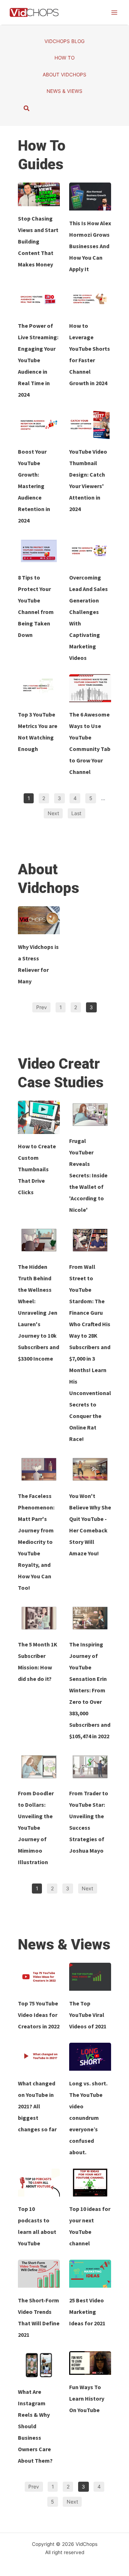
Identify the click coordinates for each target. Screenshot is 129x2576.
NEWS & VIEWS (64, 91)
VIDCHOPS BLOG (64, 41)
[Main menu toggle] (114, 12)
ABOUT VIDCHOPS (64, 75)
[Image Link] (39, 194)
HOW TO (64, 58)
